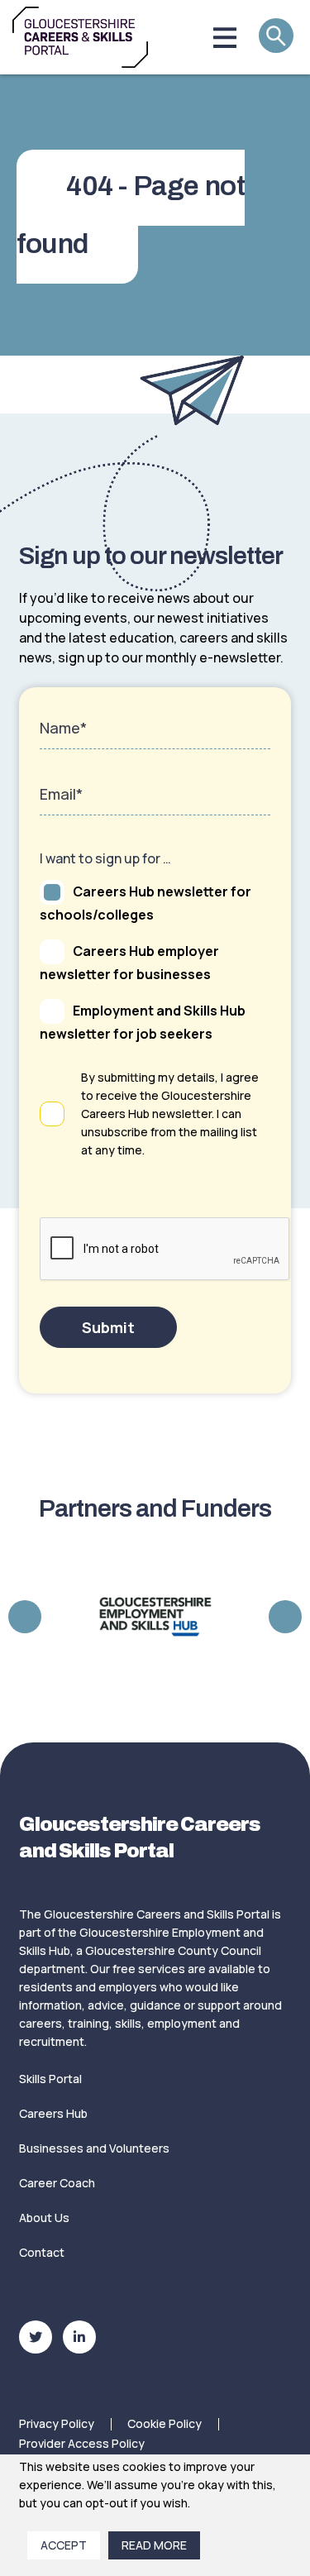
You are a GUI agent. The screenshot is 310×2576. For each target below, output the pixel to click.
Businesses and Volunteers (94, 2148)
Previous (25, 1617)
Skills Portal (50, 2079)
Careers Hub (53, 2113)
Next (285, 1617)
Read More (154, 2545)
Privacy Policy (57, 2423)
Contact (42, 2252)
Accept (64, 2545)
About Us (44, 2218)
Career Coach (57, 2183)
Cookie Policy (165, 2423)
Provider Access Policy (82, 2443)
